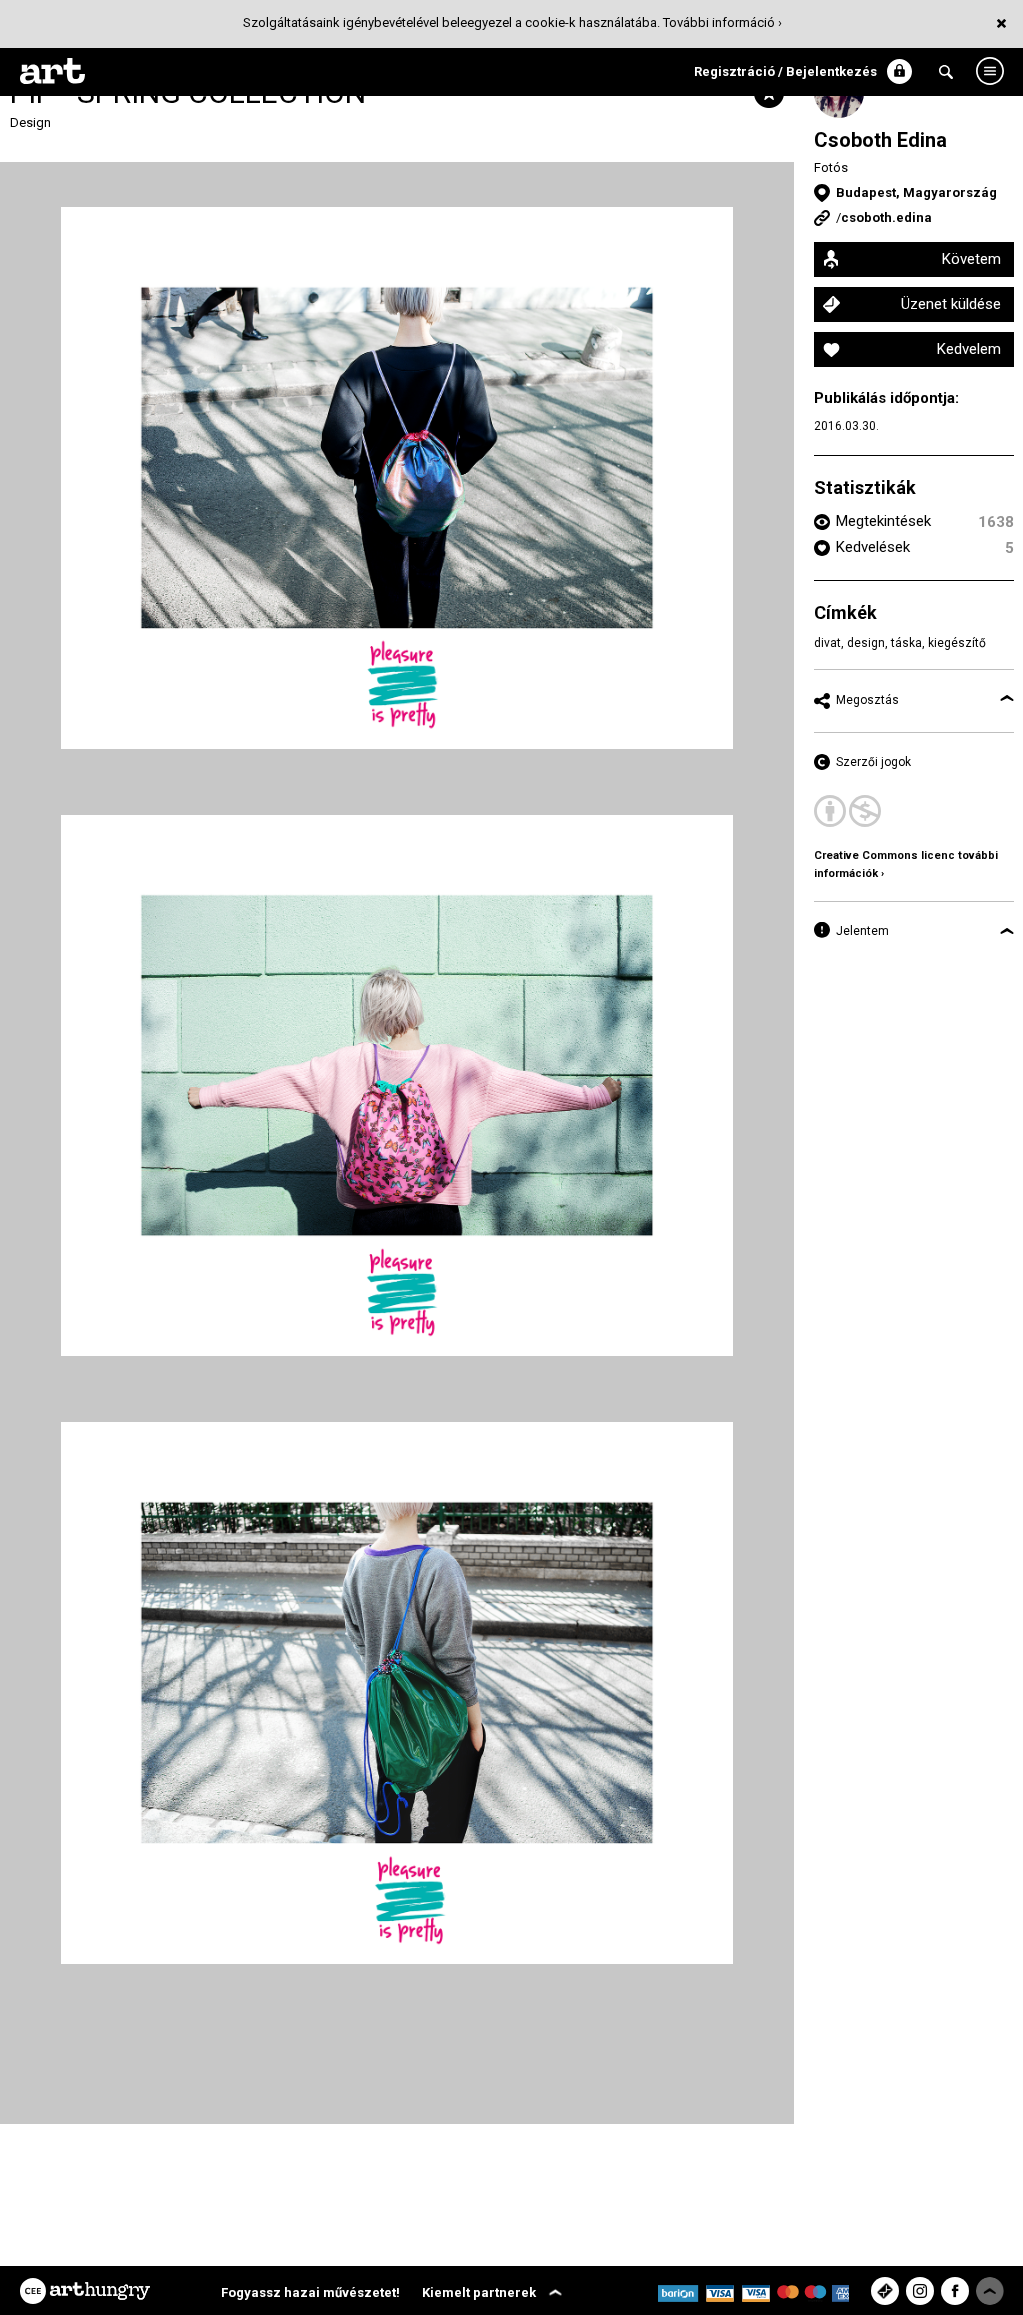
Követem (971, 259)
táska (906, 643)
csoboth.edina (886, 217)
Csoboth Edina (880, 140)
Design (30, 122)
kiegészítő (957, 643)
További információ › (722, 22)
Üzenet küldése (951, 304)
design (866, 643)
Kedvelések (873, 547)
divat (827, 643)
